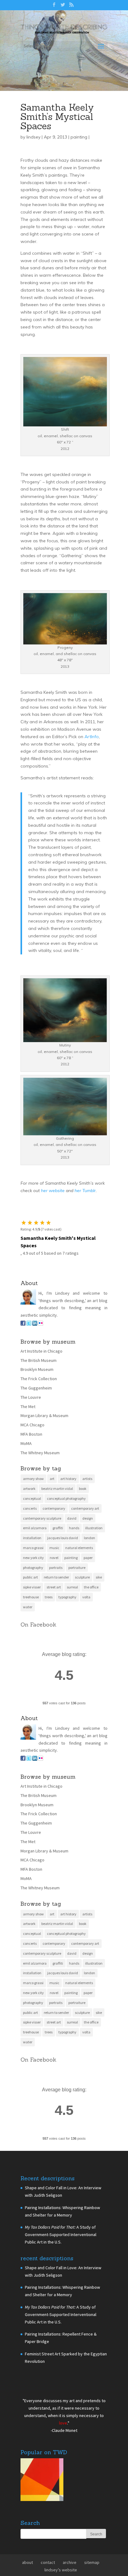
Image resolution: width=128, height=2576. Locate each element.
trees (49, 1636)
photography (33, 1606)
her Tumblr (85, 1230)
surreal (72, 1626)
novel (54, 1596)
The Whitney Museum (40, 1491)
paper (88, 1596)
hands (74, 1567)
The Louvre (31, 1436)
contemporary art (85, 1547)
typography (67, 1636)
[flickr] (41, 1363)
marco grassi (33, 1586)
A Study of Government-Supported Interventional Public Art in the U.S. (61, 2274)
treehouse (31, 1636)
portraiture (77, 1606)
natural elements (79, 1586)
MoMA (26, 1482)
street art (54, 1626)
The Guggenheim (36, 1427)
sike (99, 1616)
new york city (33, 1596)
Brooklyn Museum (37, 1408)
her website (52, 1230)
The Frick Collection (39, 1418)
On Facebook (38, 1663)
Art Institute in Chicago (41, 1390)
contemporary (54, 1547)
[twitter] (29, 1363)
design (88, 1557)
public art (30, 1616)
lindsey (33, 176)
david (72, 1557)
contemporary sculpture (42, 1557)
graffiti (58, 1567)
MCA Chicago (32, 1464)
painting (79, 176)
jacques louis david (63, 1577)
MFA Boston (31, 1473)
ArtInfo (92, 775)
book (83, 1528)
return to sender (56, 1616)
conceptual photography (66, 1537)
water (28, 1646)
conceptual (32, 1537)
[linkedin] (35, 1363)
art (52, 1518)
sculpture (82, 1616)
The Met (28, 1445)
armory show (33, 1518)
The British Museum (39, 1399)
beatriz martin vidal (57, 1528)
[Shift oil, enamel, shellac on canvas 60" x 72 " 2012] (65, 461)
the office (91, 1626)
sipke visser (32, 1626)
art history (68, 1518)
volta (86, 1636)
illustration (94, 1567)
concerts (30, 1547)
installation (32, 1577)
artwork (29, 1528)
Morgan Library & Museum (44, 1455)
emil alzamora (35, 1567)
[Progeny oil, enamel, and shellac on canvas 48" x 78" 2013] (65, 679)
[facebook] (23, 1363)
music (54, 1586)
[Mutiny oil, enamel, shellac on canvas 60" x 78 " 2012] (65, 1077)
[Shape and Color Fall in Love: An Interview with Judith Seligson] (42, 2520)
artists (87, 1518)
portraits (56, 1606)
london (89, 1577)
